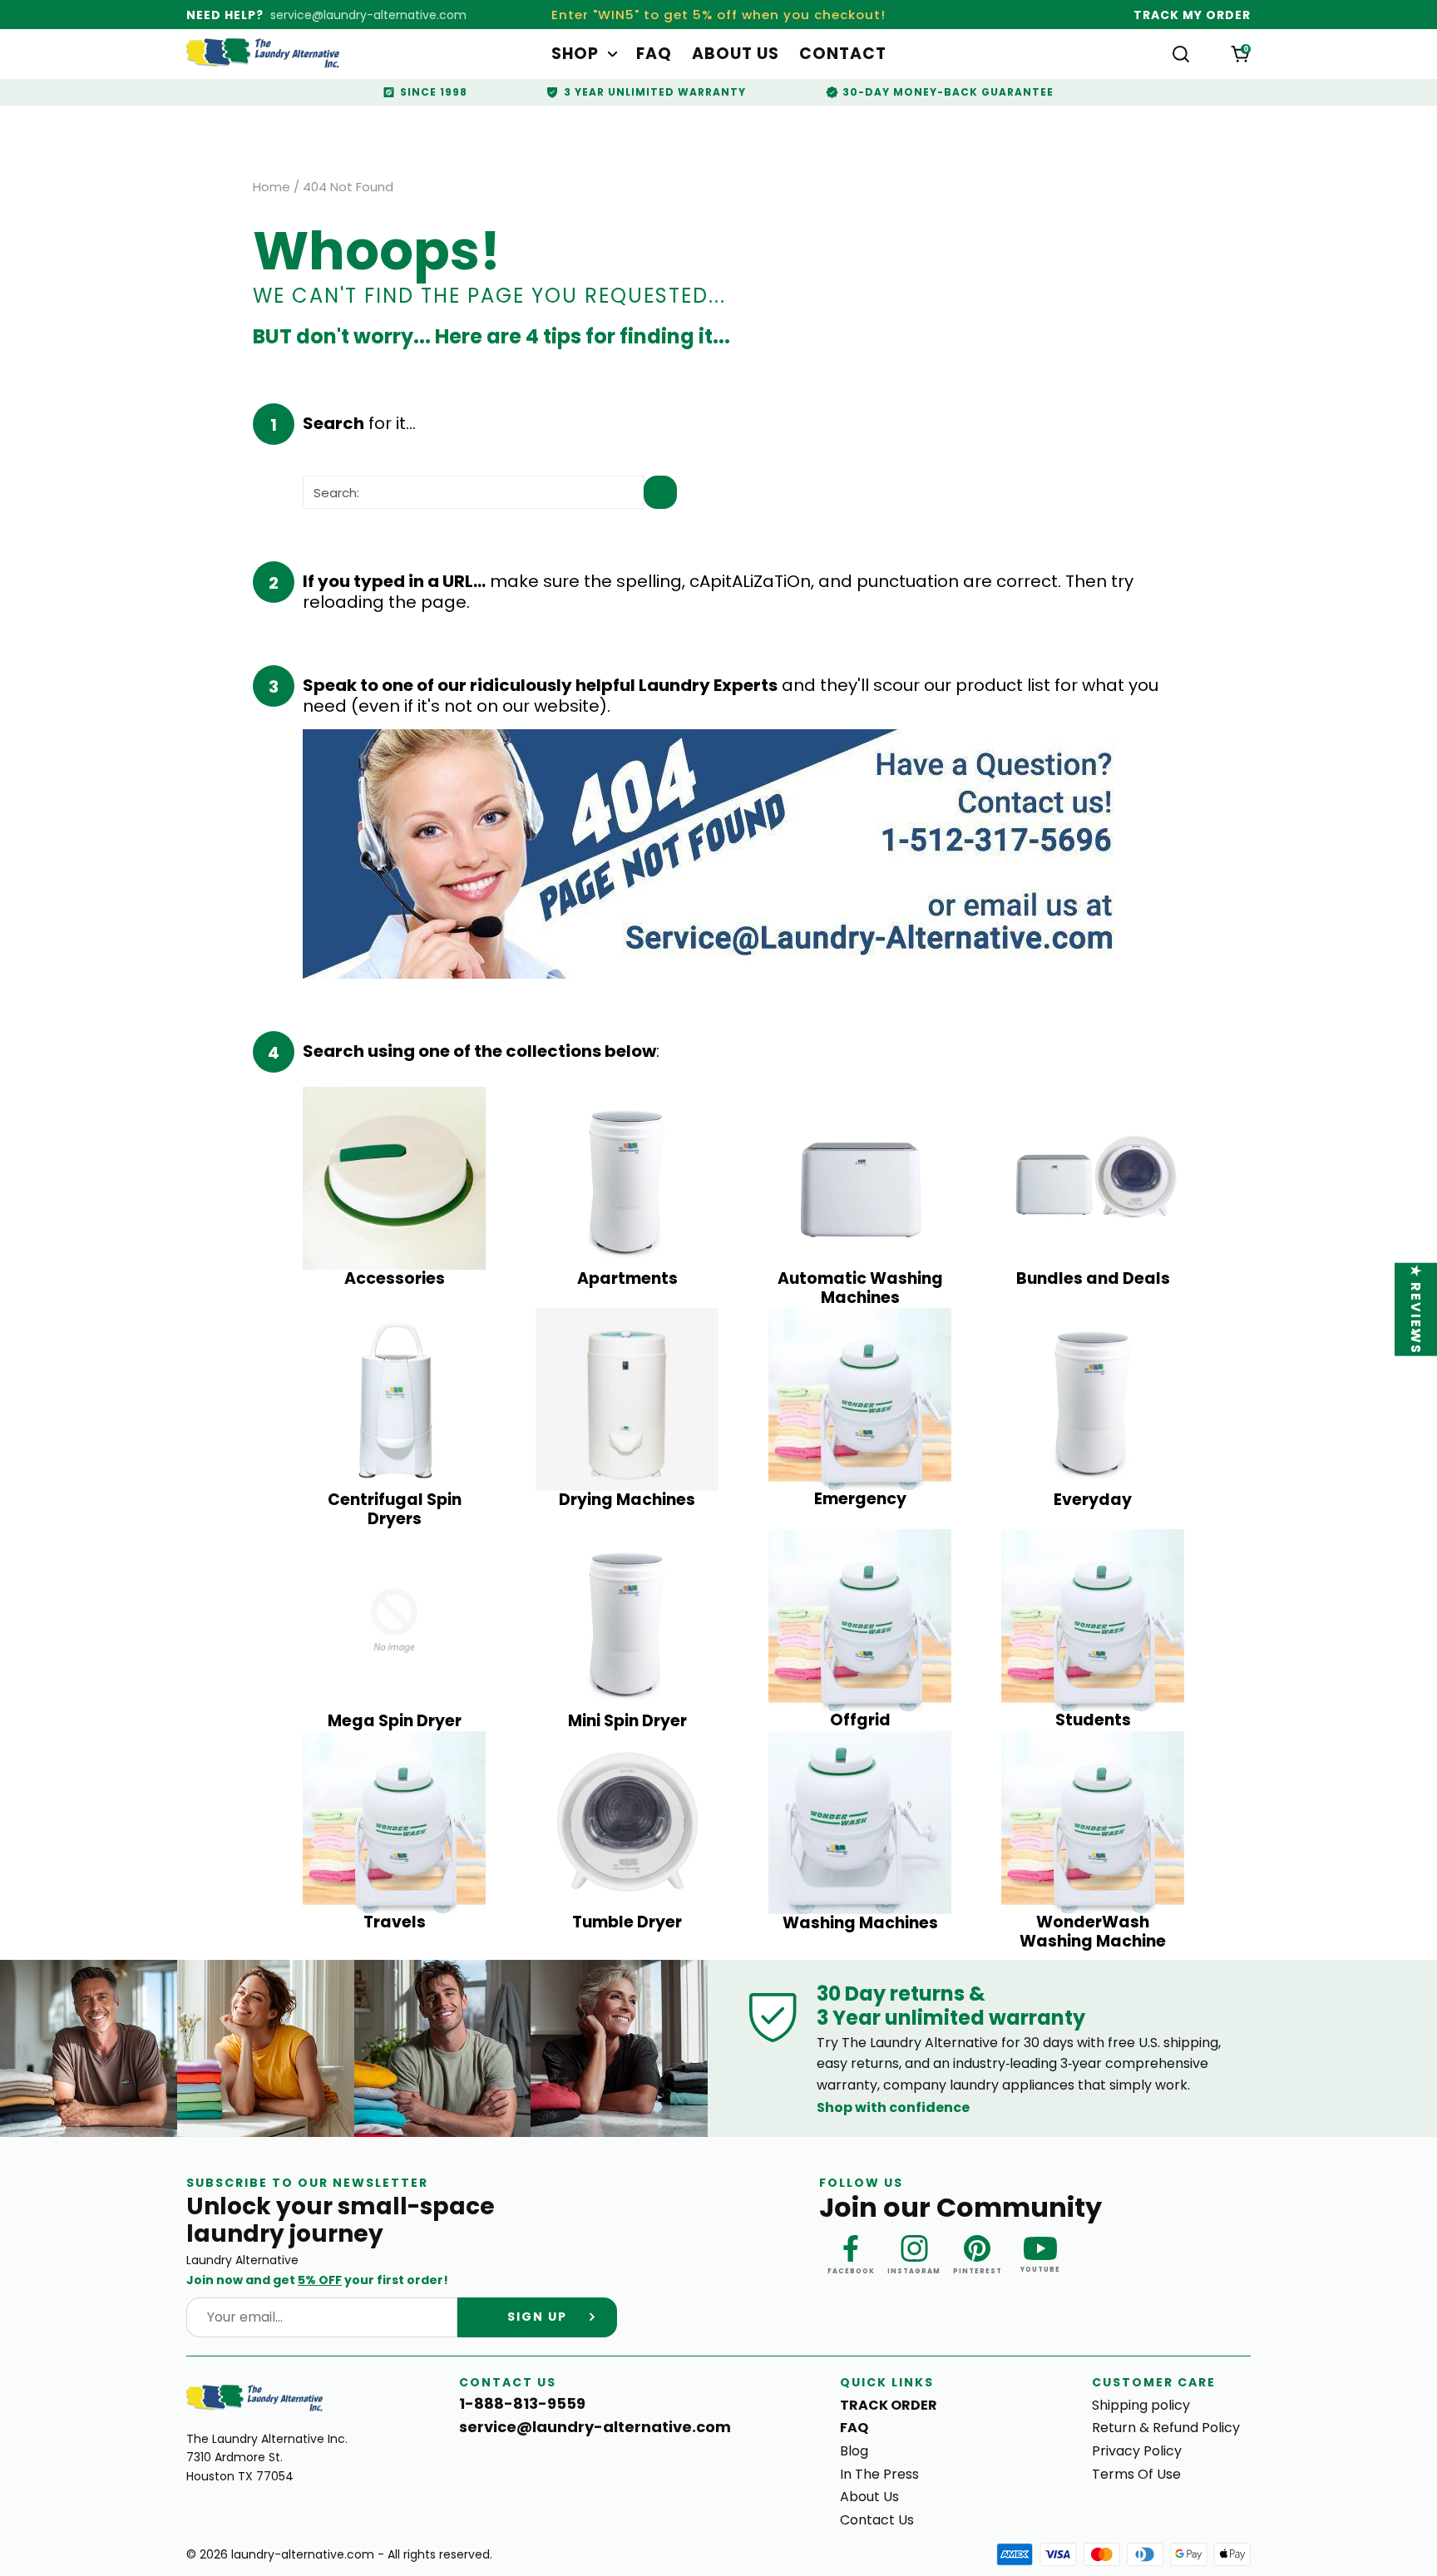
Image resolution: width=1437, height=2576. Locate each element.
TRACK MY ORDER (1192, 15)
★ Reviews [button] (1417, 1310)
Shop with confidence (893, 2107)
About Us (736, 54)
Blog (854, 2451)
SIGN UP (537, 2317)
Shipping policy (1141, 2405)
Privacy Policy (1137, 2451)
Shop (575, 54)
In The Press (879, 2474)
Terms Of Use (1136, 2474)
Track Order (889, 2405)
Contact (843, 54)
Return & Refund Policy (1166, 2428)
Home (272, 187)
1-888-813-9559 (522, 2404)
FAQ (654, 54)
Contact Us (877, 2520)
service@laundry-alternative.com (368, 15)
